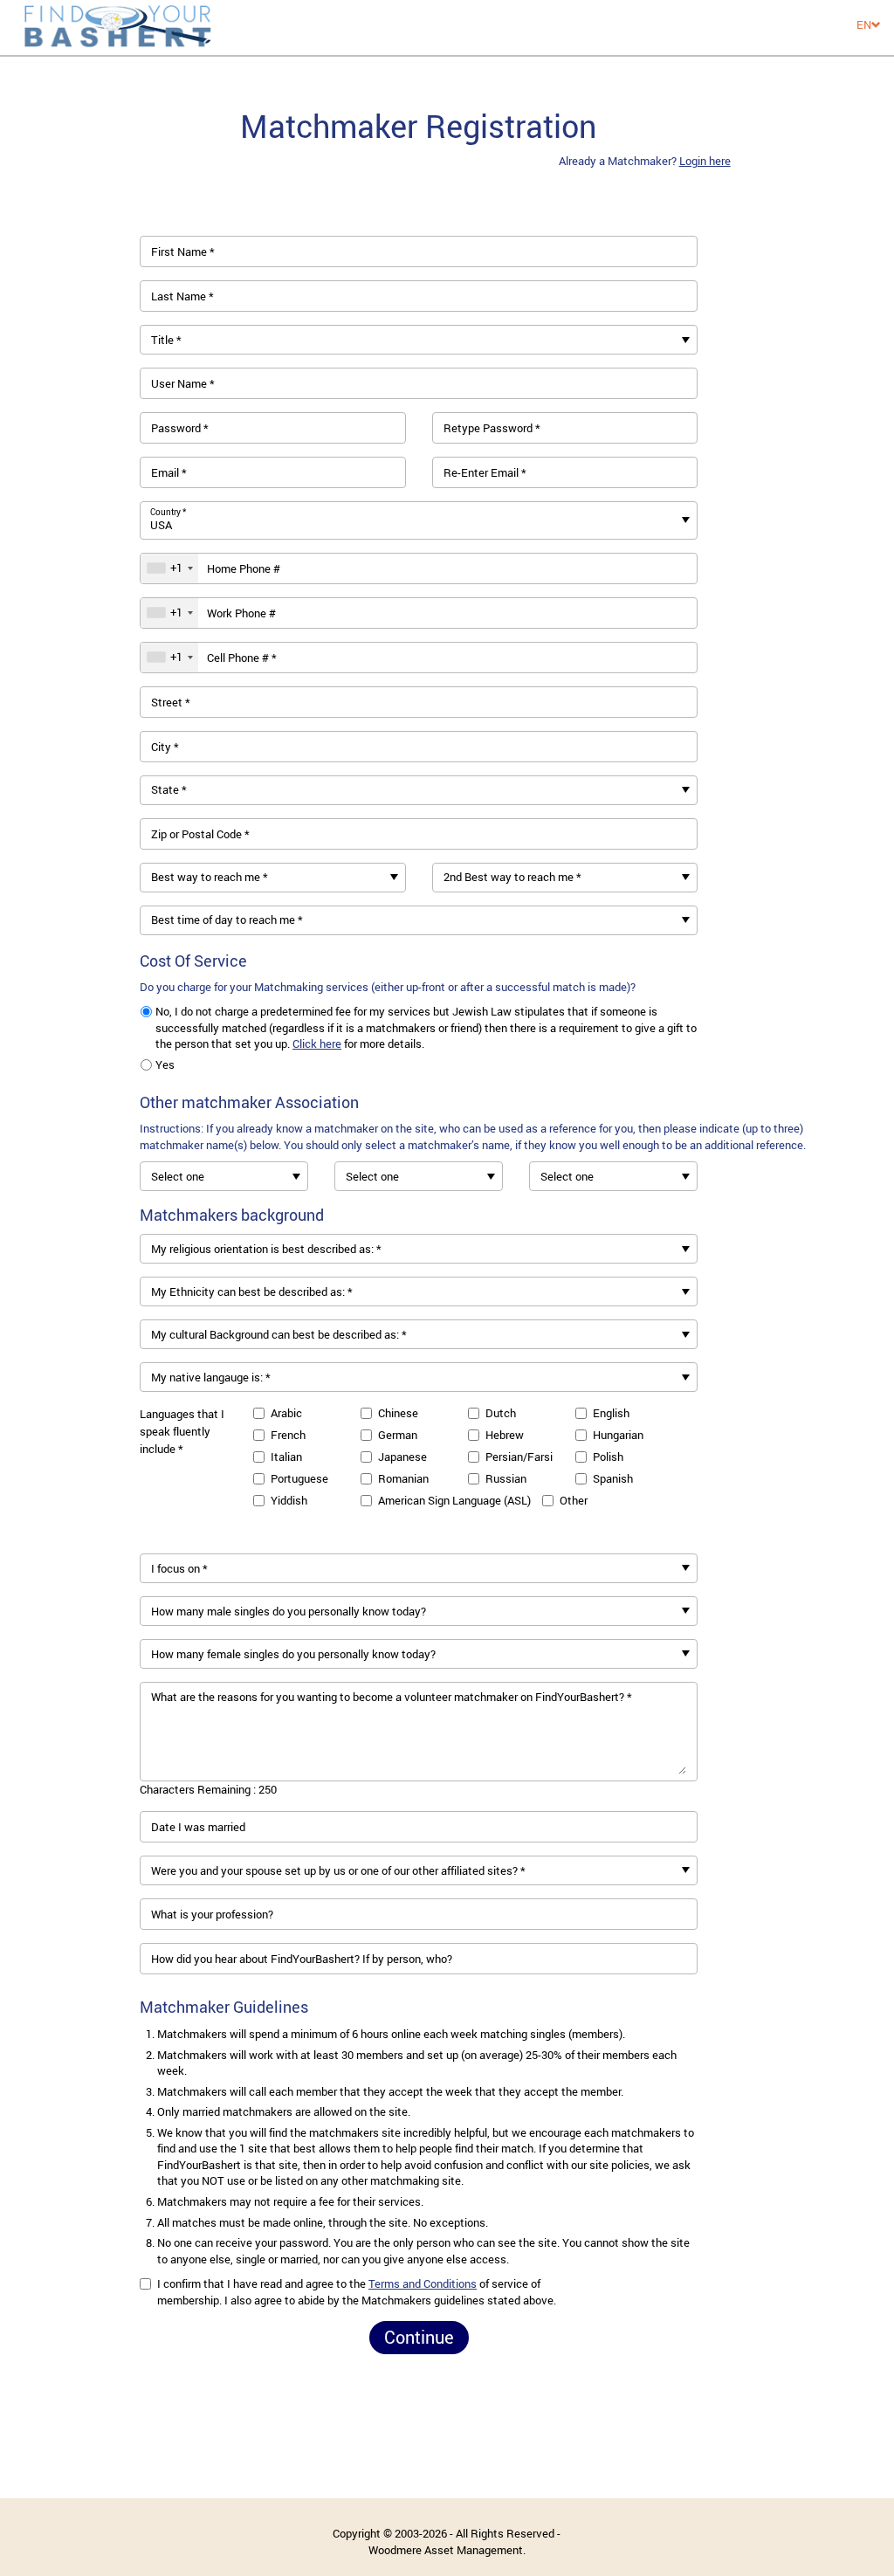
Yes (165, 1064)
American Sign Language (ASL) (454, 1500)
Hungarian (618, 1435)
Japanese (402, 1457)
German (398, 1435)
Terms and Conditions (423, 2283)
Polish (608, 1457)
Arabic (286, 1413)
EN (864, 24)
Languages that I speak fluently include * (182, 1431)
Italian (286, 1457)
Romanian (403, 1478)
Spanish (613, 1478)
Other (574, 1500)
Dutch (501, 1413)
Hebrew (505, 1435)
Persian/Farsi (519, 1457)
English (611, 1413)
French (288, 1435)
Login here (705, 161)
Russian (506, 1478)
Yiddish (289, 1500)
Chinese (398, 1413)
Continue (419, 2337)
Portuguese (299, 1478)
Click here (317, 1043)
